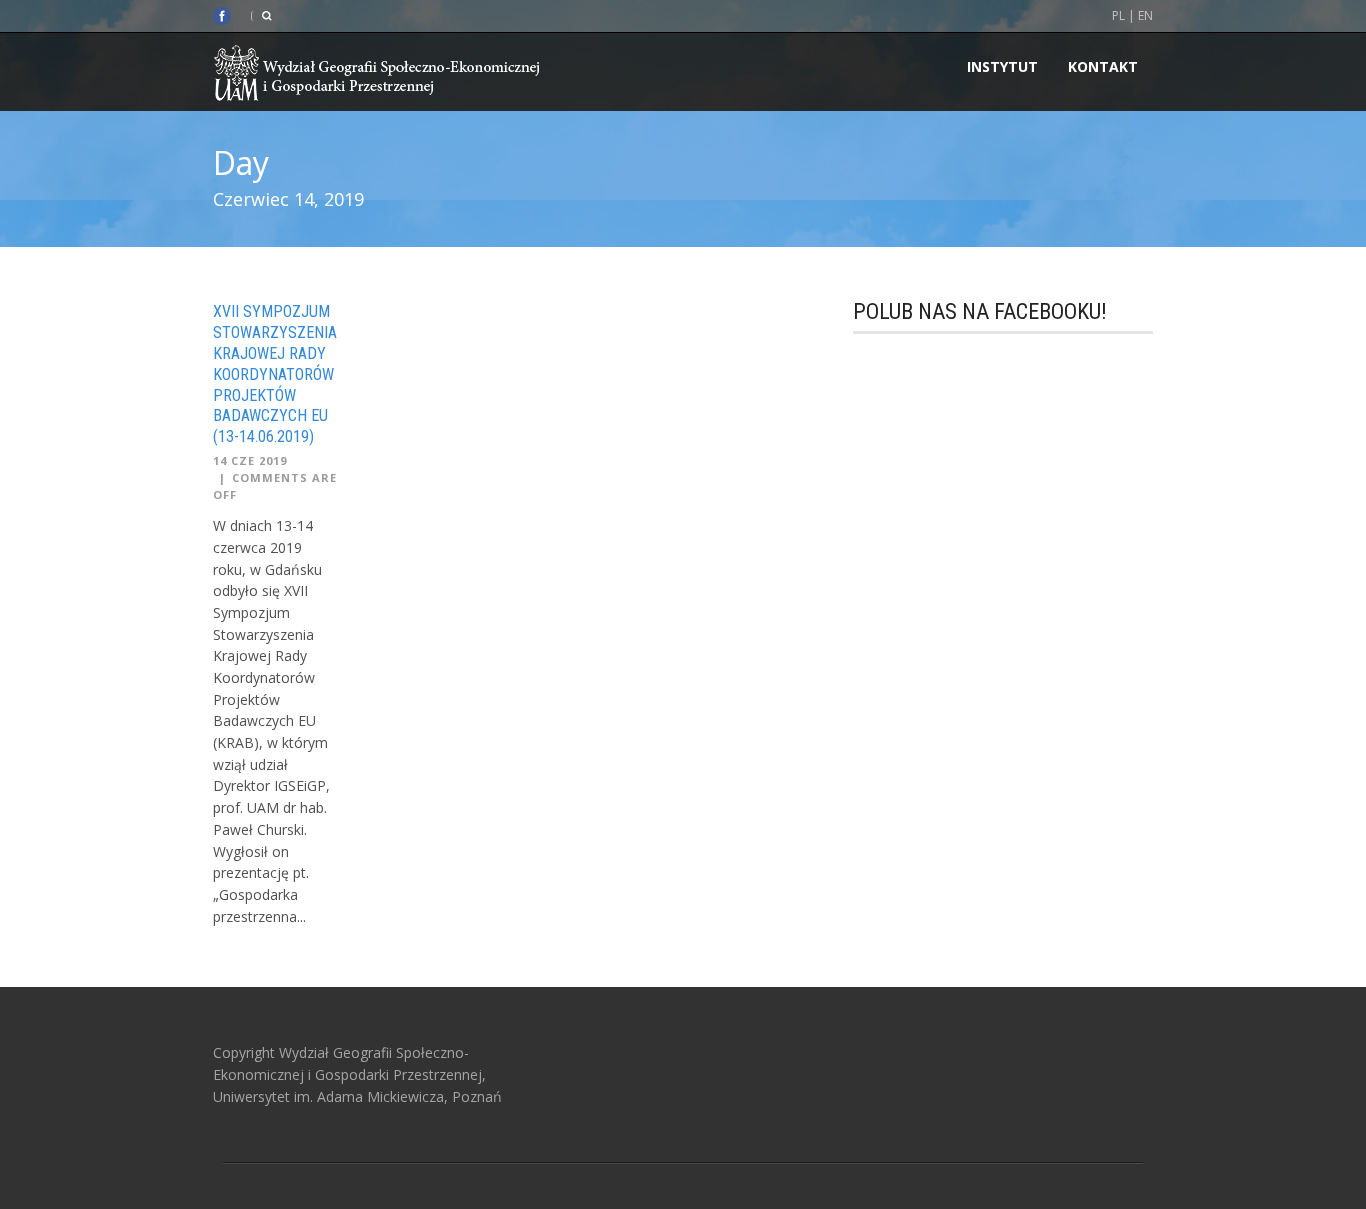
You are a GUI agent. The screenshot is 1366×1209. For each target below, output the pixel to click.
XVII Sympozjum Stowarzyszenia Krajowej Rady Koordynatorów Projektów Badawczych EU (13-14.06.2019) (275, 374)
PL (1118, 15)
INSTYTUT (1002, 66)
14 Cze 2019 (250, 460)
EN (1145, 15)
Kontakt (1103, 66)
